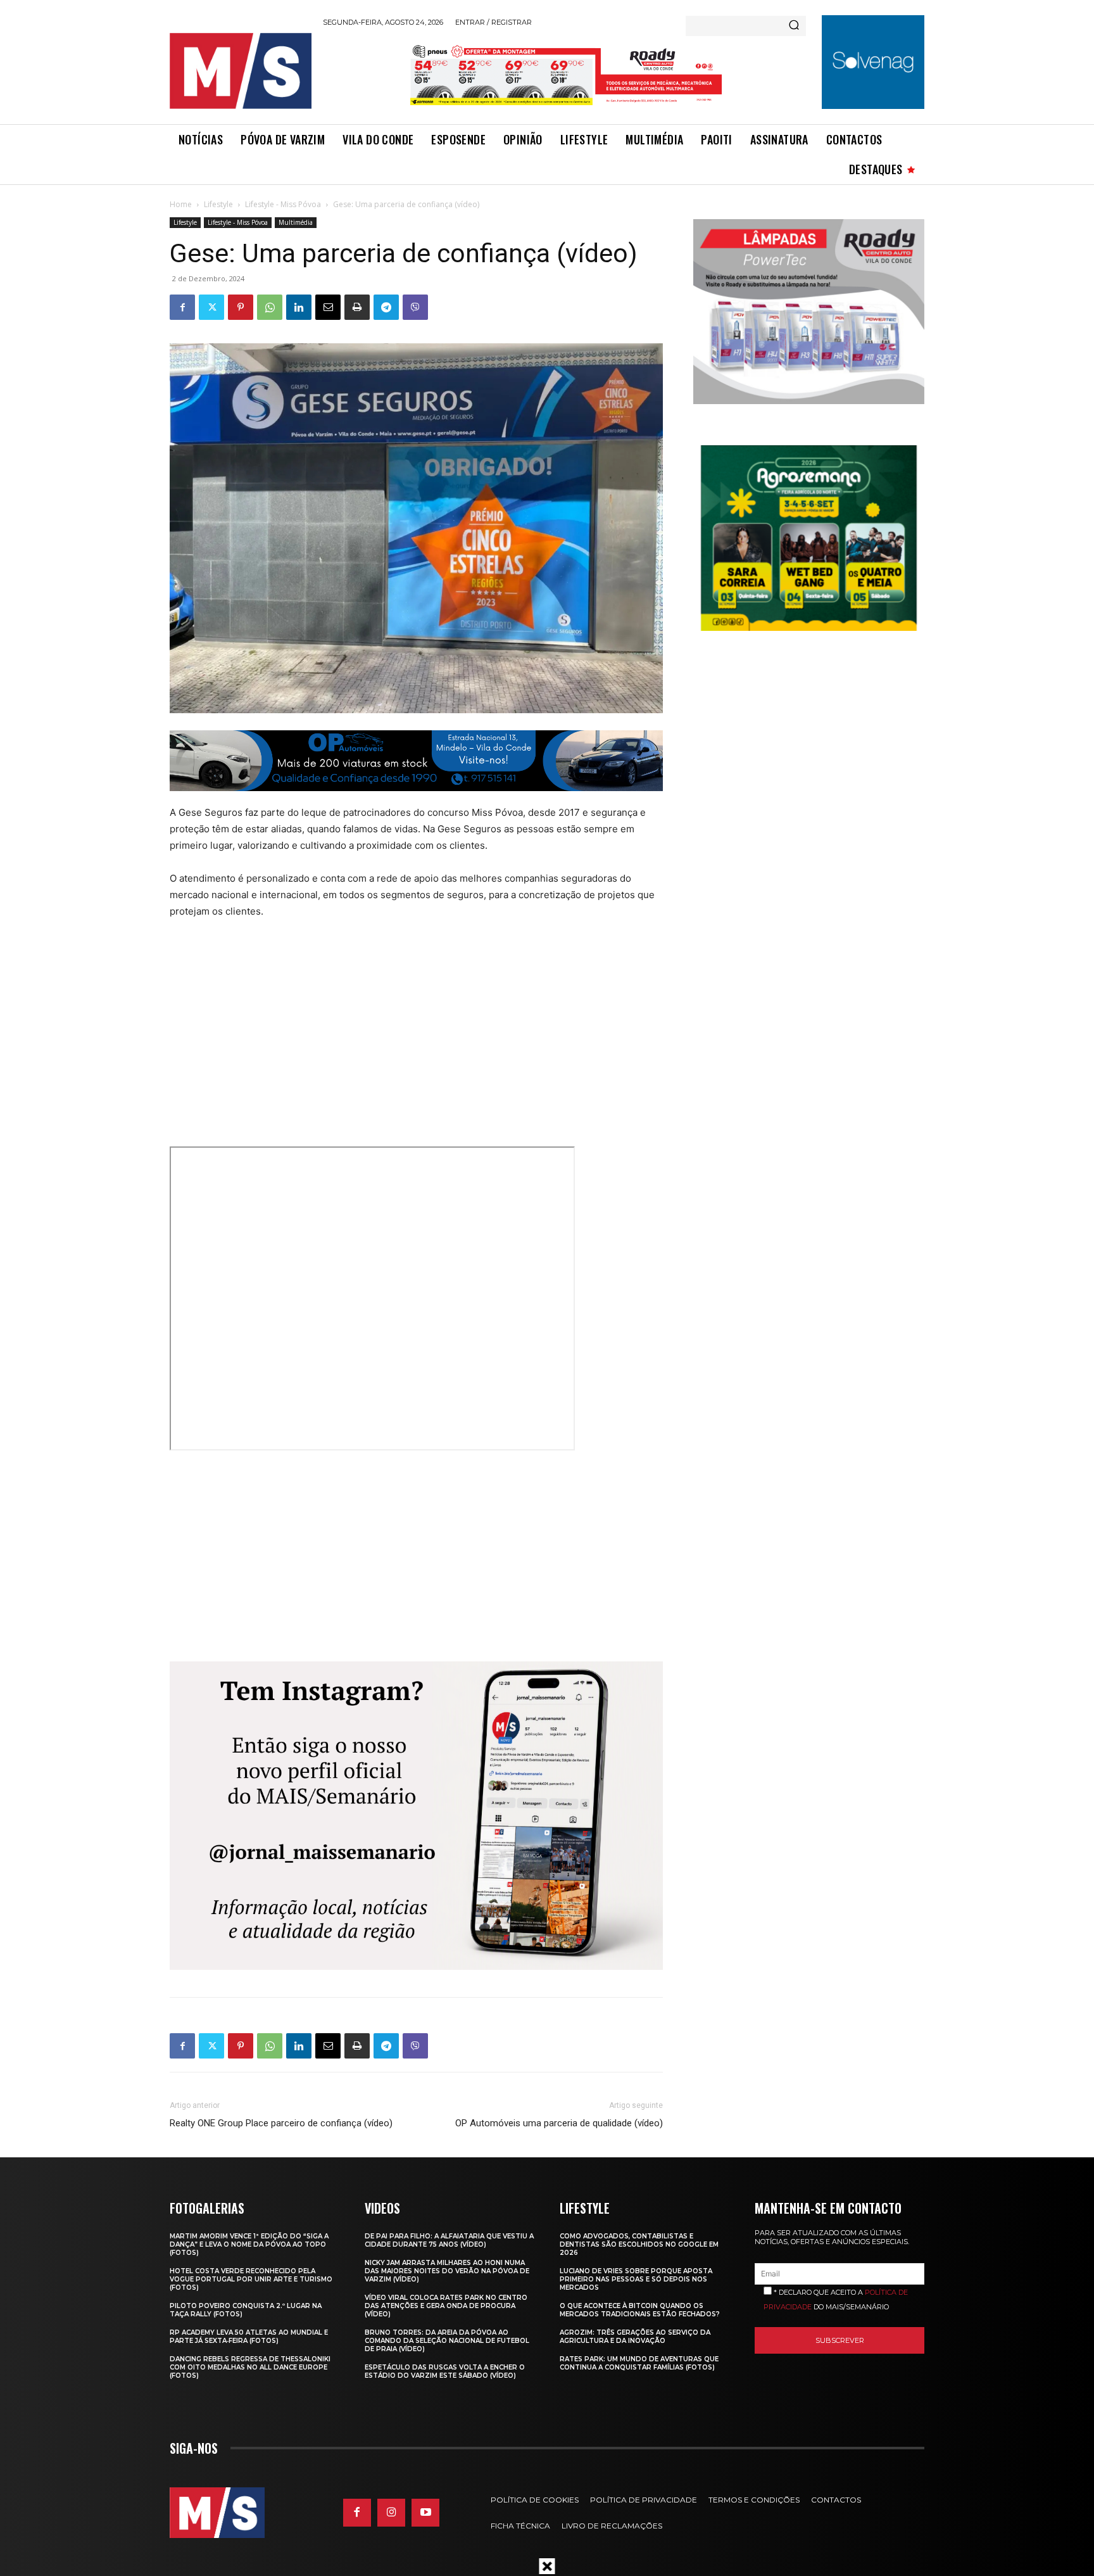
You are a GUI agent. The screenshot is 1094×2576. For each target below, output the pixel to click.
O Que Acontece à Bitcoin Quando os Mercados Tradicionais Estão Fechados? (640, 2310)
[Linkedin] (299, 307)
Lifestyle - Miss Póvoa (283, 204)
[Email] (328, 307)
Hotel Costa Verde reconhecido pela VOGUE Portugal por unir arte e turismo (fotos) (251, 2279)
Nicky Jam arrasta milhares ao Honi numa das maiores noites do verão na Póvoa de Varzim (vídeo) (447, 2271)
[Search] (794, 26)
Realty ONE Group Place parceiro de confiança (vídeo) (281, 2123)
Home (181, 204)
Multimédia (296, 222)
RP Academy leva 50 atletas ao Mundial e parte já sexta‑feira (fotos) (249, 2337)
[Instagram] (391, 2513)
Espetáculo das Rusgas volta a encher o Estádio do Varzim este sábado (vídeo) (445, 2371)
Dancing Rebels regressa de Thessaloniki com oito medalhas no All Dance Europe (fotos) (250, 2367)
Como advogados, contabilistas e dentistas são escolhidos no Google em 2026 (639, 2244)
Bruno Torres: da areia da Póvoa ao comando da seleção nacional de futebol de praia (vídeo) (447, 2341)
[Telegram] (386, 307)
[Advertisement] (390, 1025)
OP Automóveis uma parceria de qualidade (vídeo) (559, 2123)
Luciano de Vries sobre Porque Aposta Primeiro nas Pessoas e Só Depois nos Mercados (636, 2279)
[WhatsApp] (270, 307)
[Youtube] (425, 2513)
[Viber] (415, 307)
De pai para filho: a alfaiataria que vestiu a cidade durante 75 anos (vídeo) (449, 2240)
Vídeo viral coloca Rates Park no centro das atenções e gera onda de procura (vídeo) (446, 2306)
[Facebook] (182, 307)
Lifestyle (218, 204)
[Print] (357, 307)
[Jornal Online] (240, 71)
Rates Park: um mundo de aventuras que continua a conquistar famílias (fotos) (639, 2363)
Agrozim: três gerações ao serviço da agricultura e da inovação (635, 2337)
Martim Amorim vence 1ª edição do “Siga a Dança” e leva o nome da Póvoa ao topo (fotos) (249, 2244)
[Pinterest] (241, 307)
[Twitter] (211, 307)
